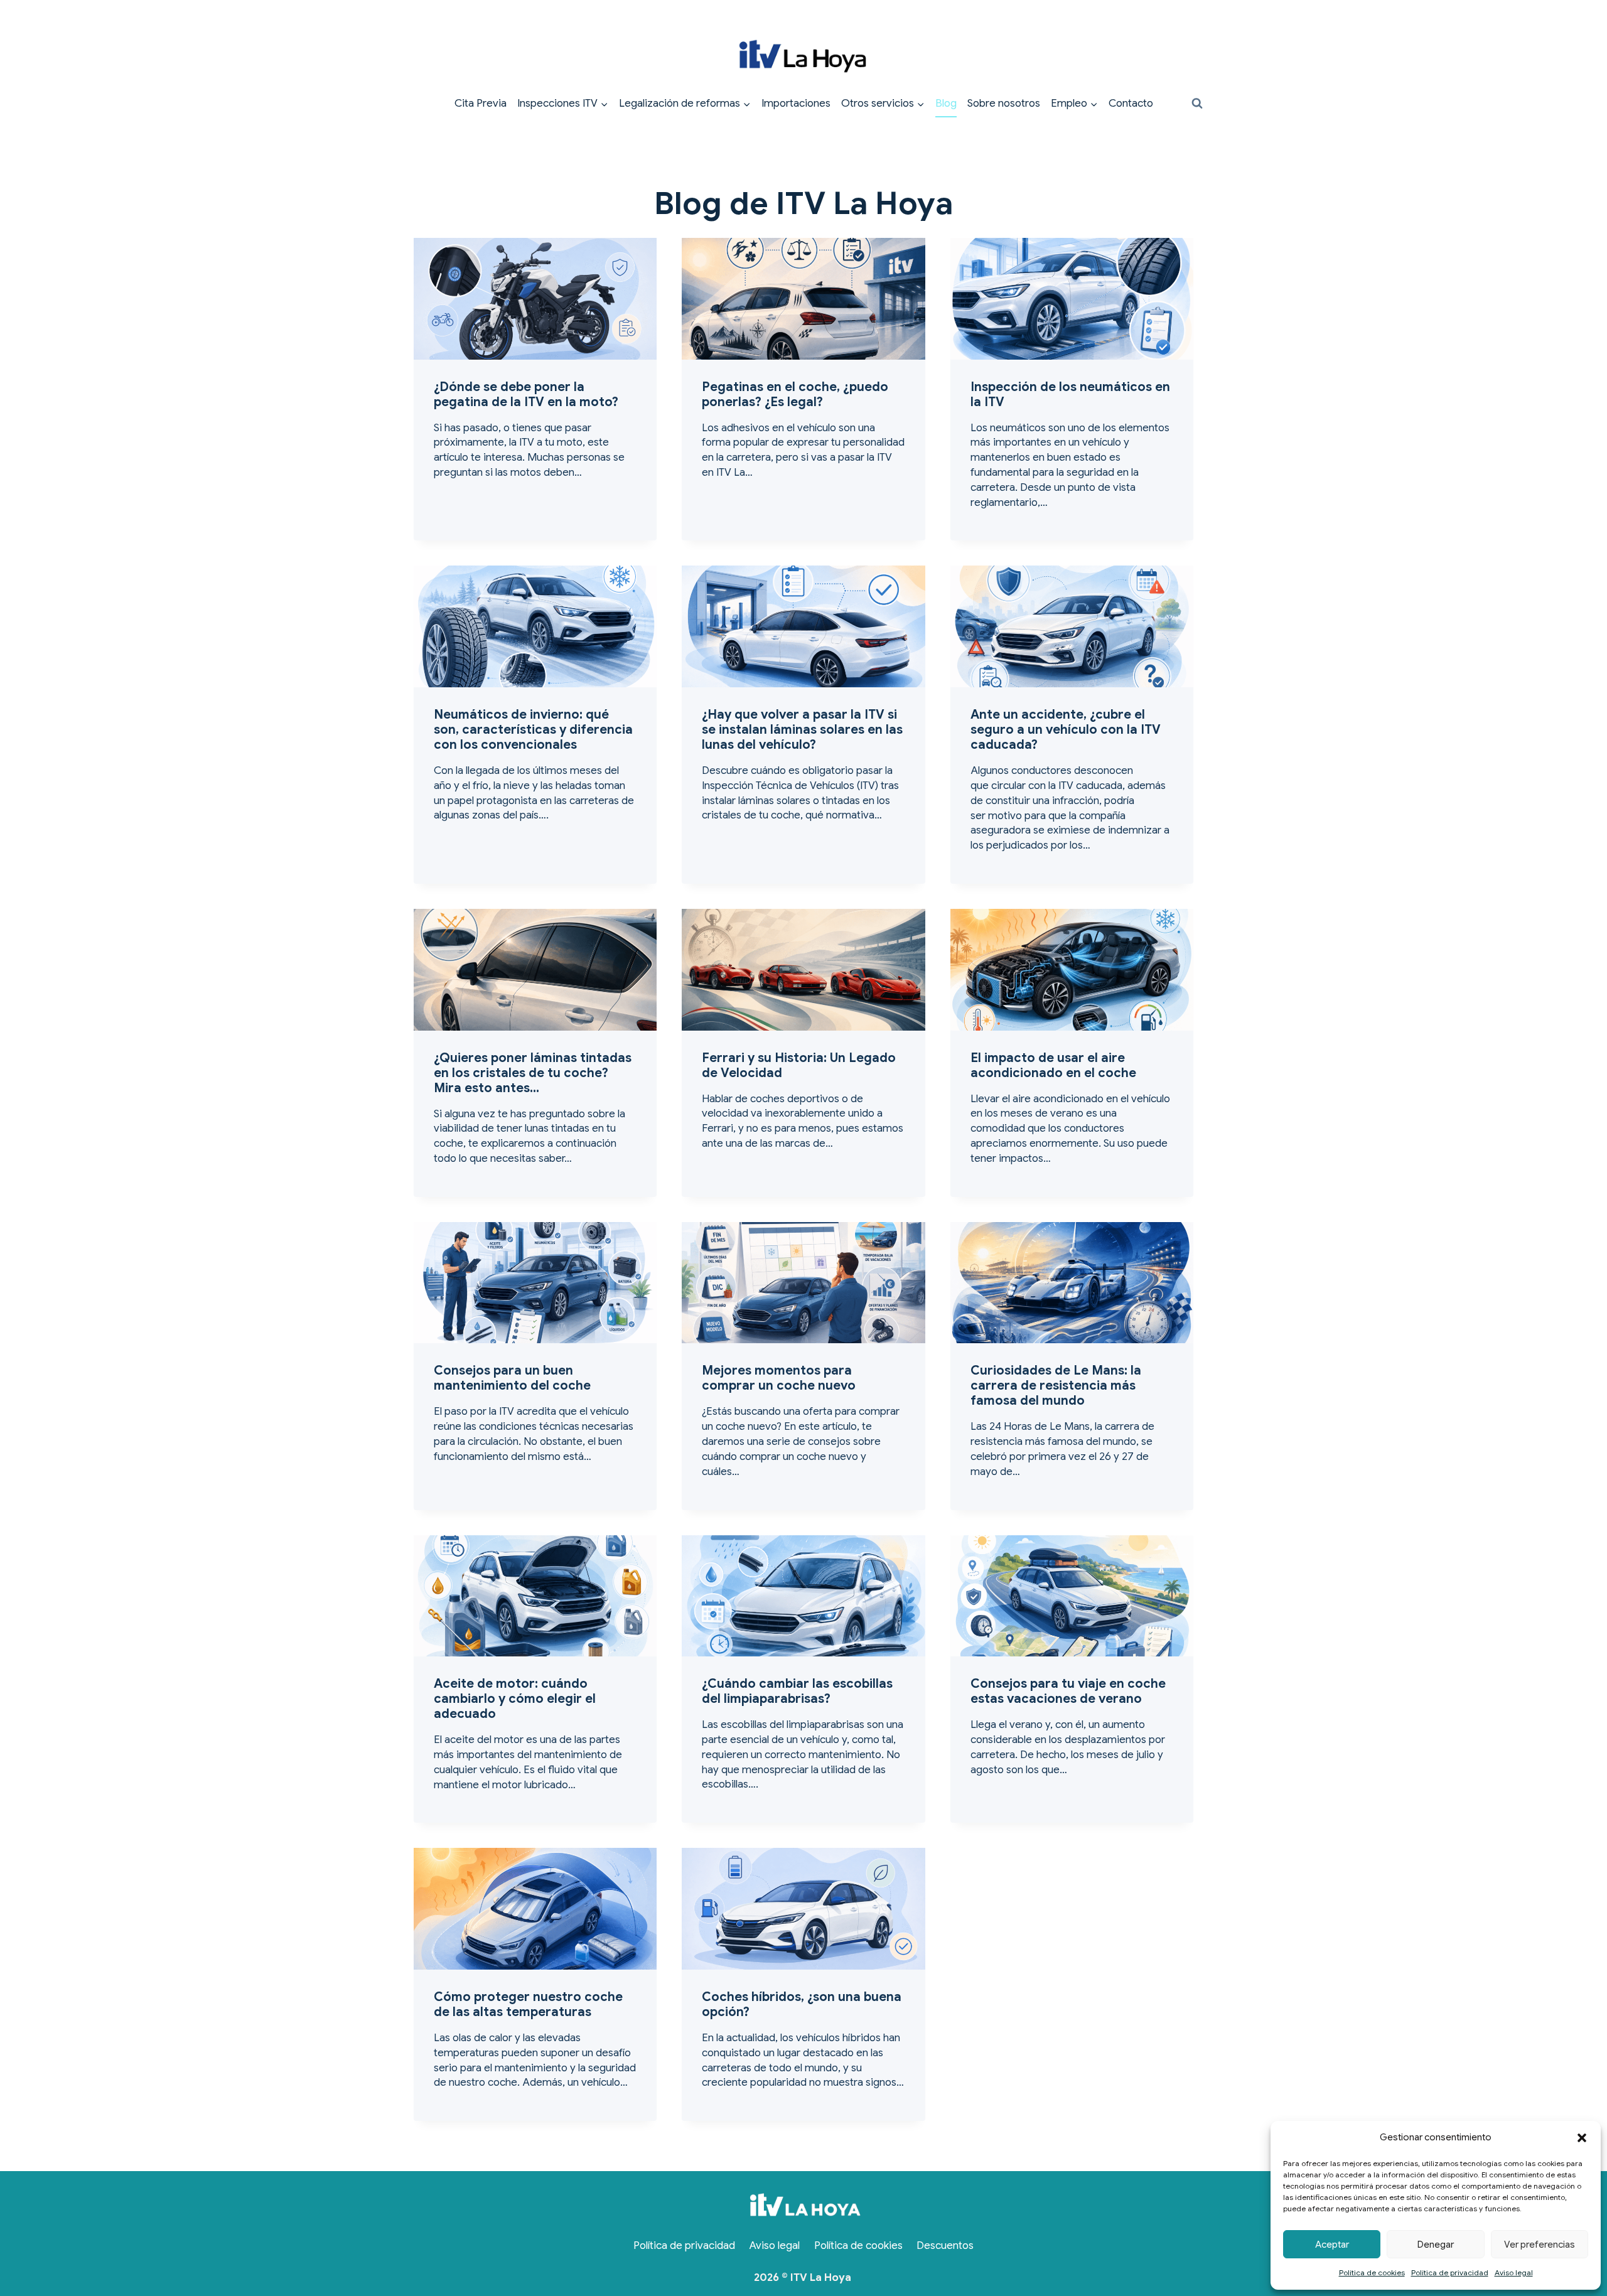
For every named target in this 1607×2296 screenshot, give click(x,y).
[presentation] (535, 299)
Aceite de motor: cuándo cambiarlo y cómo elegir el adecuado (515, 1699)
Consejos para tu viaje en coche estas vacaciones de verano (1068, 1691)
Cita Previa (481, 103)
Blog (946, 103)
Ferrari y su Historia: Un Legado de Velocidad (799, 1065)
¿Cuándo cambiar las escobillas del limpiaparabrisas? (797, 1691)
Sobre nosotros (1004, 103)
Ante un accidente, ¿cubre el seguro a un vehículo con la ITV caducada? (1066, 730)
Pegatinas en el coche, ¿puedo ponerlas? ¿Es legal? (795, 394)
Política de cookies (1372, 2272)
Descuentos (945, 2245)
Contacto (1131, 103)
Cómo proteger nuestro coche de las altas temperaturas (528, 2004)
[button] (1582, 2138)
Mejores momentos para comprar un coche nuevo (779, 1378)
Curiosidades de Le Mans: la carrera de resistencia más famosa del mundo (1056, 1386)
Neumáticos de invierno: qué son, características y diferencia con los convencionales (533, 730)
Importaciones (796, 103)
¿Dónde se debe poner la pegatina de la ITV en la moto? (526, 394)
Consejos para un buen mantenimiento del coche (512, 1378)
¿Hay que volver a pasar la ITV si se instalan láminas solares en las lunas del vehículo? (802, 730)
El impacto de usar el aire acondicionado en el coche (1053, 1065)
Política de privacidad (1450, 2272)
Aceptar (1332, 2245)
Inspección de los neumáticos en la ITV (1070, 394)
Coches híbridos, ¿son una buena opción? (802, 2004)
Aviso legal (1514, 2272)
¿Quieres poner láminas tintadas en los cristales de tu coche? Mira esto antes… (533, 1073)
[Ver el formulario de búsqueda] (1197, 104)
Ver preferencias (1540, 2245)
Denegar (1436, 2245)
